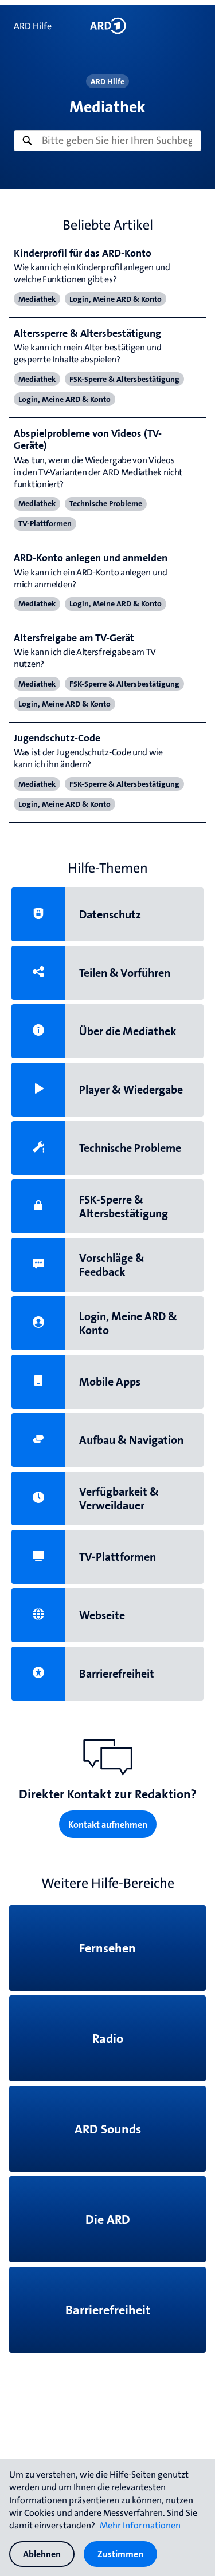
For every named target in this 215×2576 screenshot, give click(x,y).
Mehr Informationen (140, 2525)
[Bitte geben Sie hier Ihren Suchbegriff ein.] (107, 140)
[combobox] (107, 140)
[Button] (107, 26)
